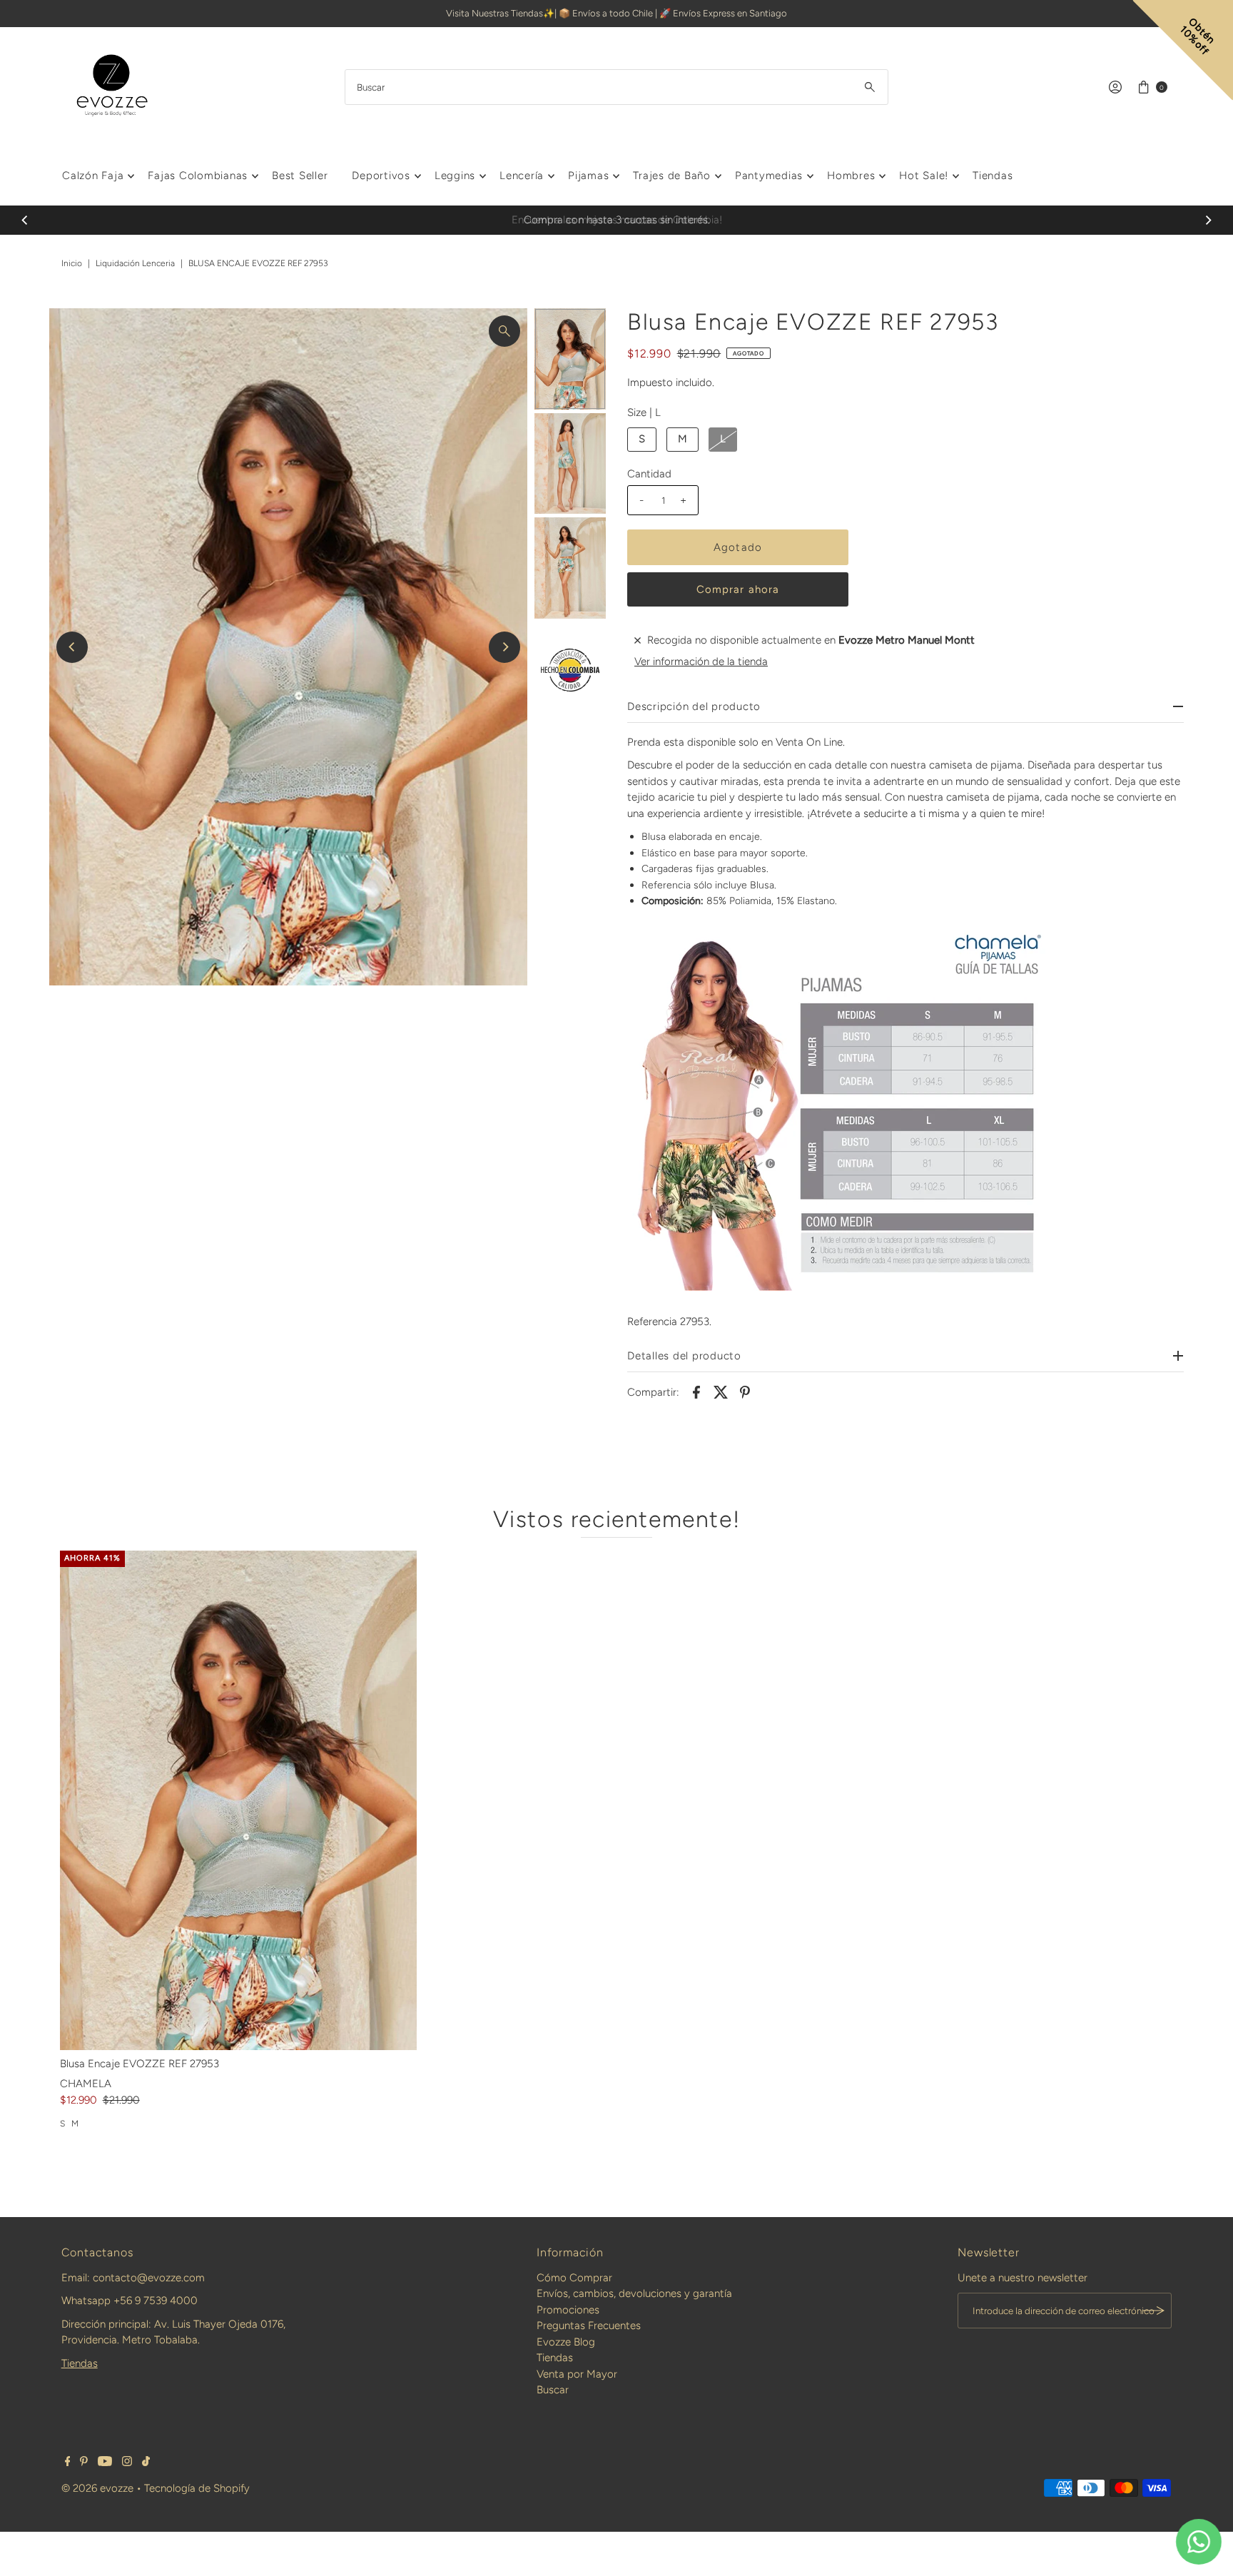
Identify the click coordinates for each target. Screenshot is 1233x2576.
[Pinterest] (84, 2463)
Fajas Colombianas (198, 176)
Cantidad (649, 474)
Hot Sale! (924, 176)
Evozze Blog (566, 2342)
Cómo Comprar (574, 2278)
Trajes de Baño (672, 176)
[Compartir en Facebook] (696, 1391)
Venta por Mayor (577, 2374)
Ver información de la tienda (701, 661)
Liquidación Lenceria (135, 263)
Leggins (455, 176)
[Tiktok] (146, 2463)
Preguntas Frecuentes (589, 2326)
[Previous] (25, 220)
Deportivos (381, 176)
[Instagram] (127, 2463)
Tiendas (993, 176)
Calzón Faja (93, 176)
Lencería (522, 176)
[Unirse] (1154, 2311)
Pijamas (588, 176)
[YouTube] (105, 2463)
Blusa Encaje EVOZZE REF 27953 (139, 2064)
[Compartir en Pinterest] (745, 1391)
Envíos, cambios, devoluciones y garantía (634, 2293)
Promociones (568, 2310)
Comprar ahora (738, 589)
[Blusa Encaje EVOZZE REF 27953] (238, 1800)
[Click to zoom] (504, 331)
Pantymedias (769, 176)
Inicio (72, 263)
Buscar (553, 2390)
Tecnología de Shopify (197, 2488)
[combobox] (616, 87)
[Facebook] (68, 2463)
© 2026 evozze (97, 2488)
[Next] (1208, 220)
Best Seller (300, 176)
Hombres (851, 176)
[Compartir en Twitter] (721, 1391)
